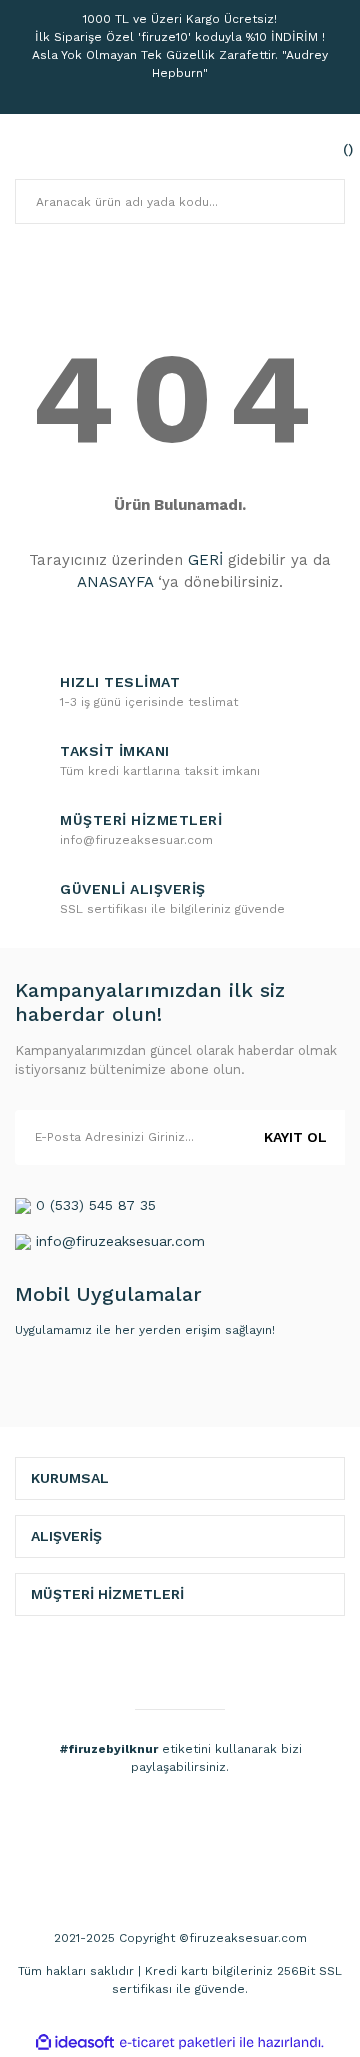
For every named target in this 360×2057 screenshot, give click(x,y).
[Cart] (325, 149)
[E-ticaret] (177, 2042)
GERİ (205, 560)
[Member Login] (285, 149)
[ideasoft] (75, 2042)
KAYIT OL (295, 1137)
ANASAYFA (115, 582)
